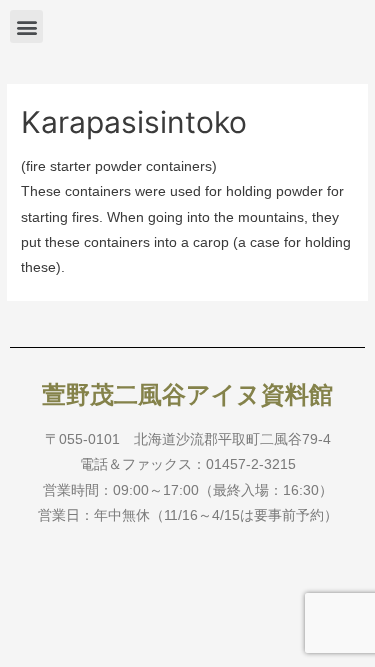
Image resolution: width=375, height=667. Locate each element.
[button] (26, 26)
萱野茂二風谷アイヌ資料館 (187, 395)
